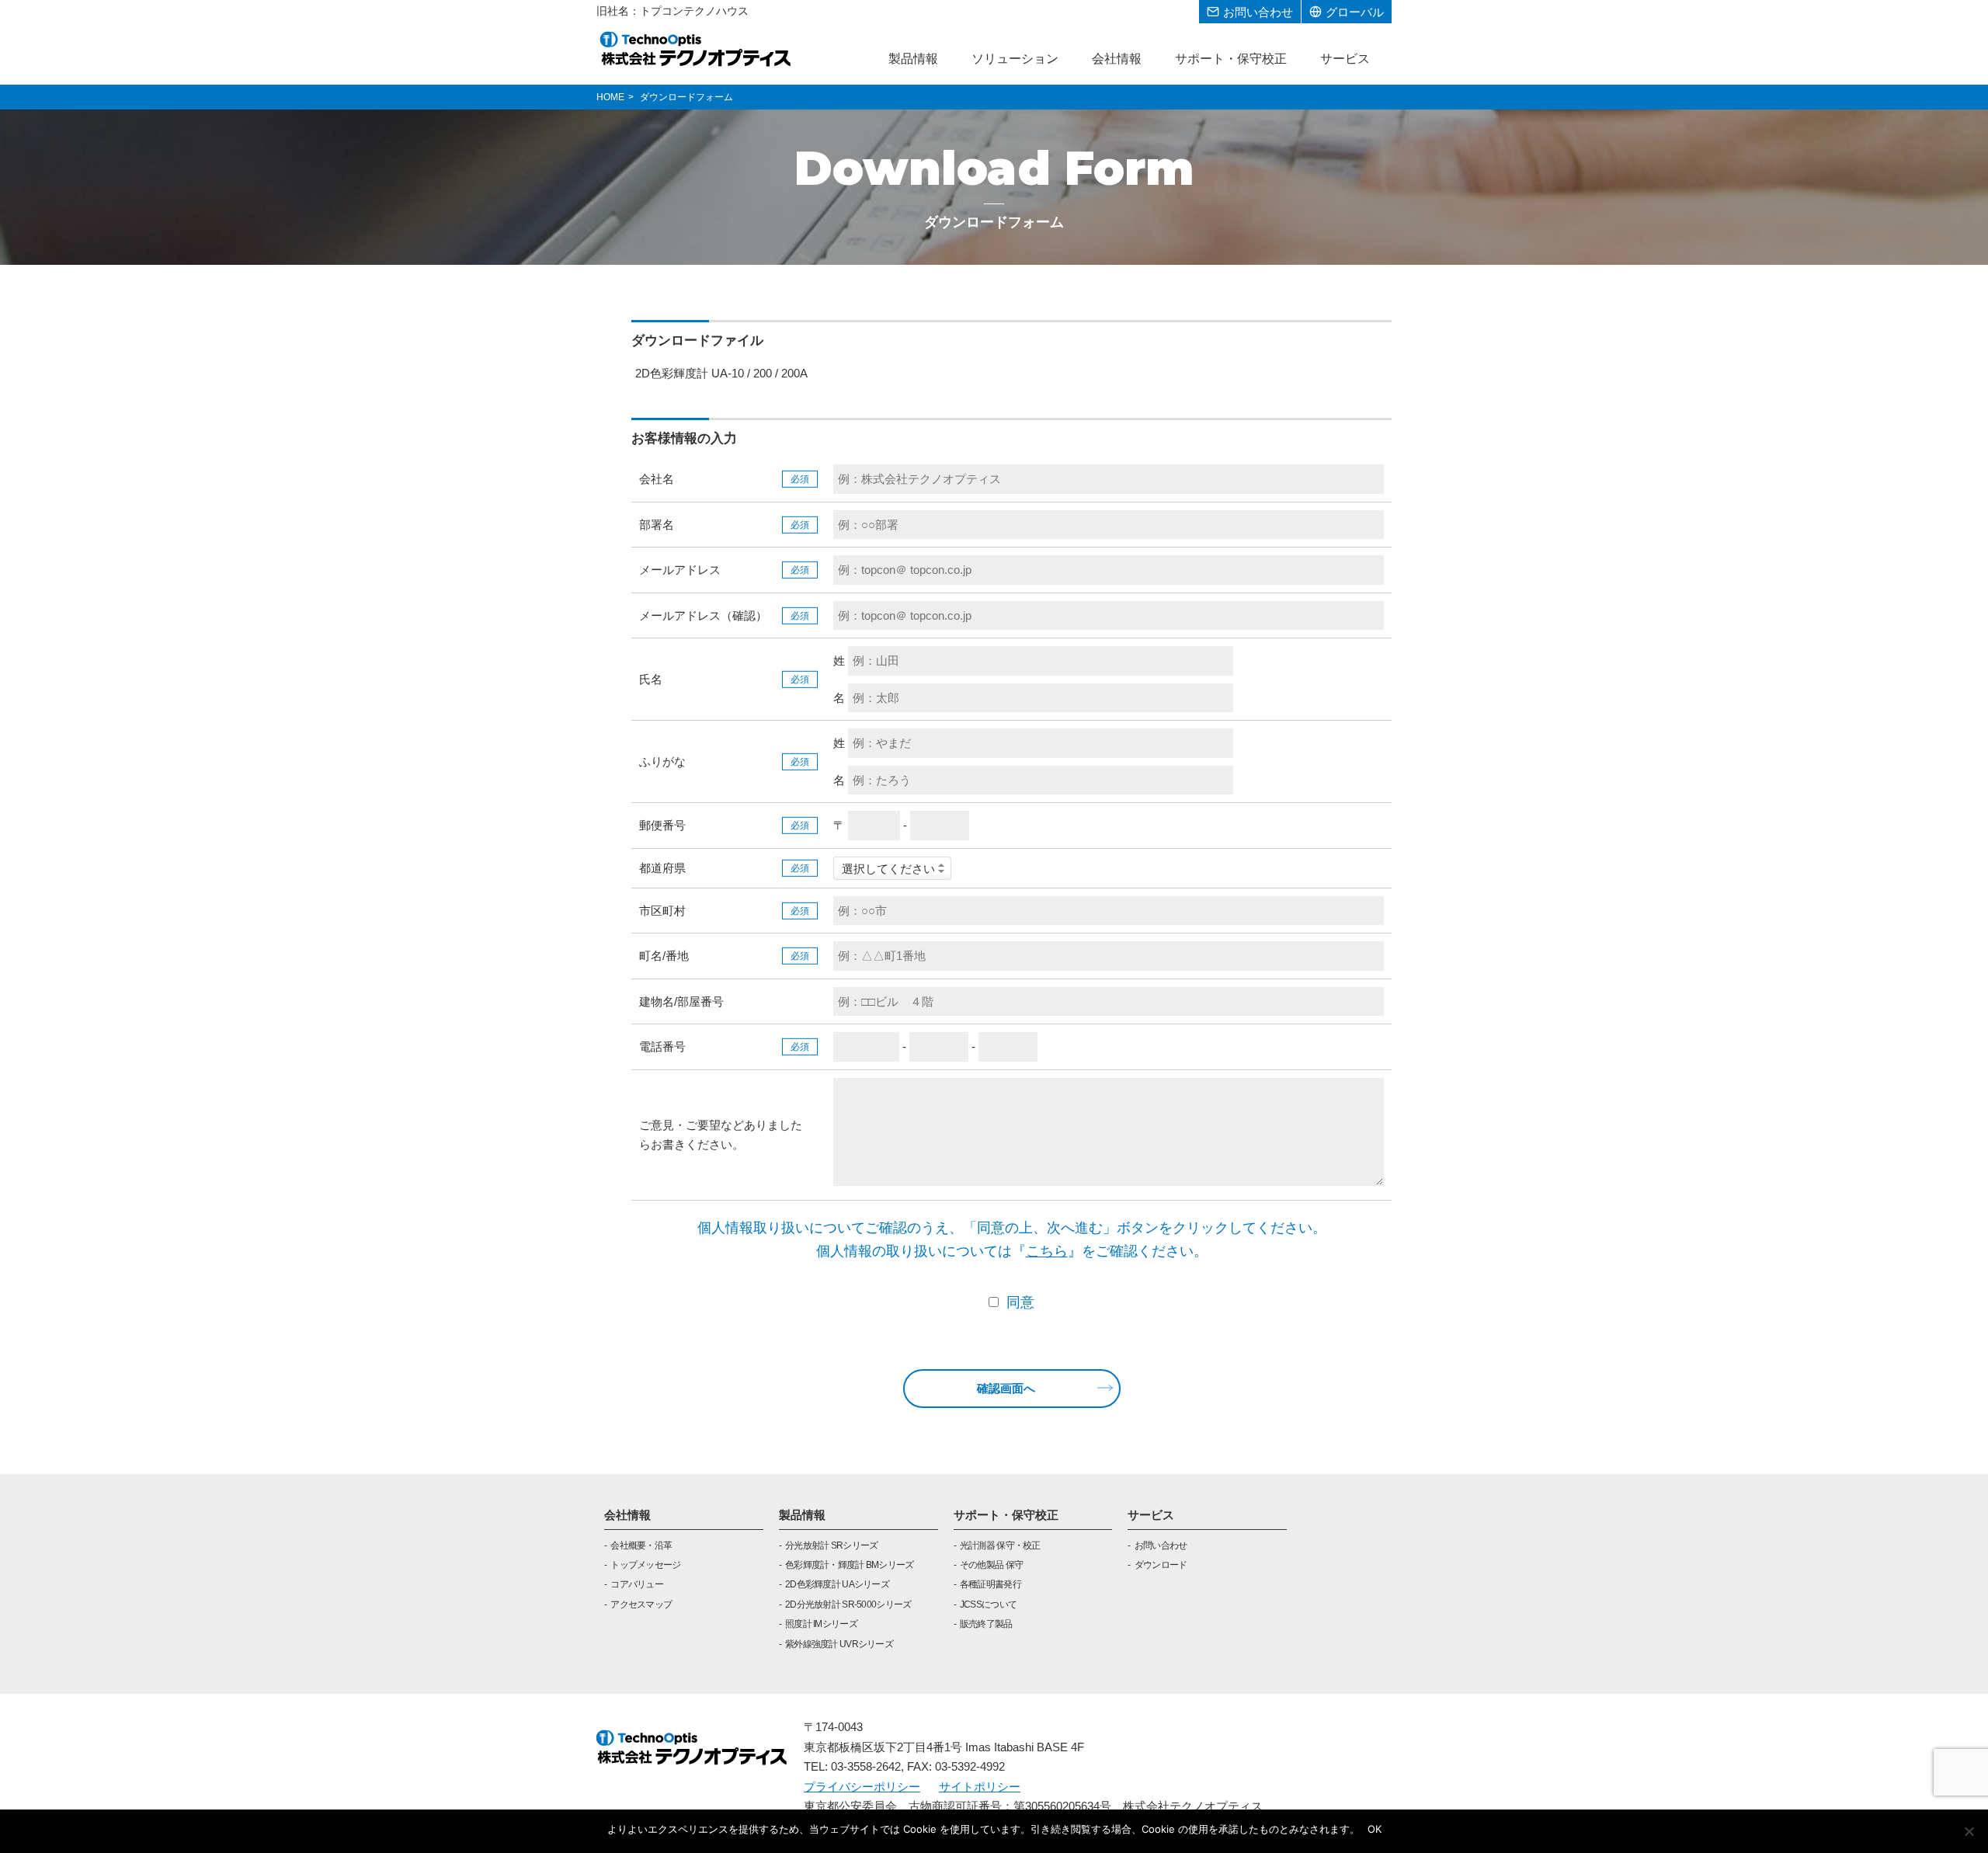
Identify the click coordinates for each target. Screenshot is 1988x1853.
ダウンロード (1161, 1565)
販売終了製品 (986, 1624)
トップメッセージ (645, 1565)
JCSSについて (988, 1604)
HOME (610, 97)
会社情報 (627, 1515)
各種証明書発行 (991, 1584)
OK (1375, 1829)
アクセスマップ (641, 1604)
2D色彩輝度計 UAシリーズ (837, 1584)
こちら (1047, 1251)
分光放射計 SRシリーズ (831, 1545)
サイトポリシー (980, 1787)
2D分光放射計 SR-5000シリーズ (848, 1604)
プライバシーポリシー (862, 1787)
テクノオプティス (696, 48)
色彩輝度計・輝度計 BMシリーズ (849, 1565)
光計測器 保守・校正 (1000, 1545)
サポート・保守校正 (1006, 1515)
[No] (1969, 1831)
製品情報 (802, 1515)
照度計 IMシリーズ (821, 1624)
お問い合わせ (1161, 1545)
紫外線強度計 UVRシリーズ (839, 1644)
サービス (1151, 1515)
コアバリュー (637, 1584)
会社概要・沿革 (641, 1545)
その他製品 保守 (991, 1565)
